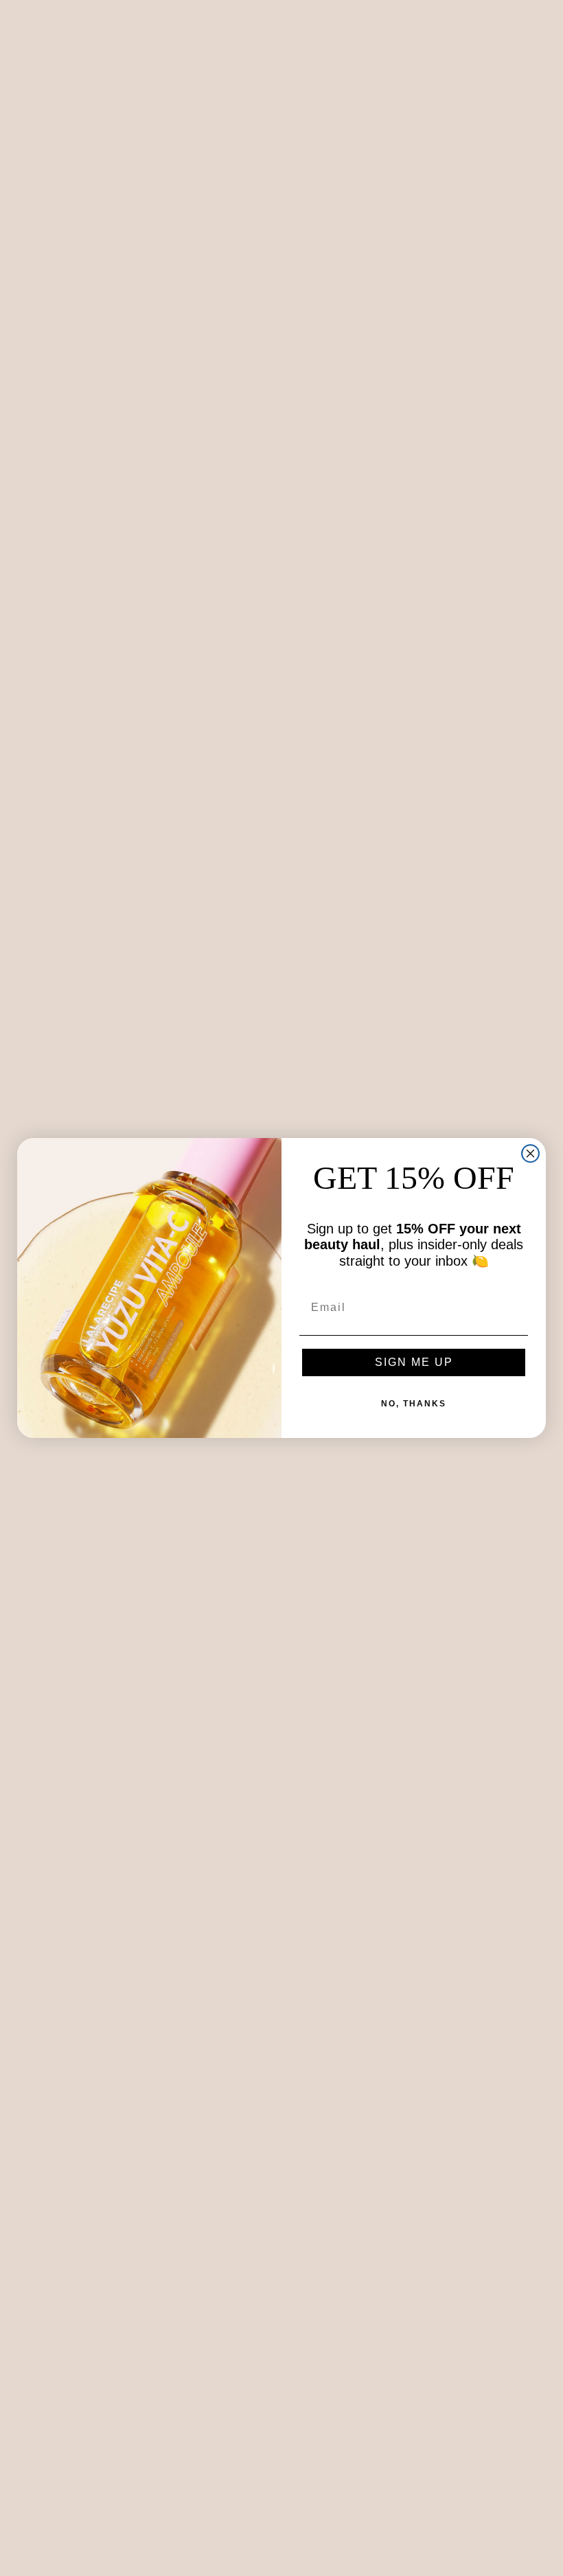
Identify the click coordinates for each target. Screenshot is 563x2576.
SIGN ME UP (414, 1362)
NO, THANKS (414, 1404)
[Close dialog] (530, 1153)
